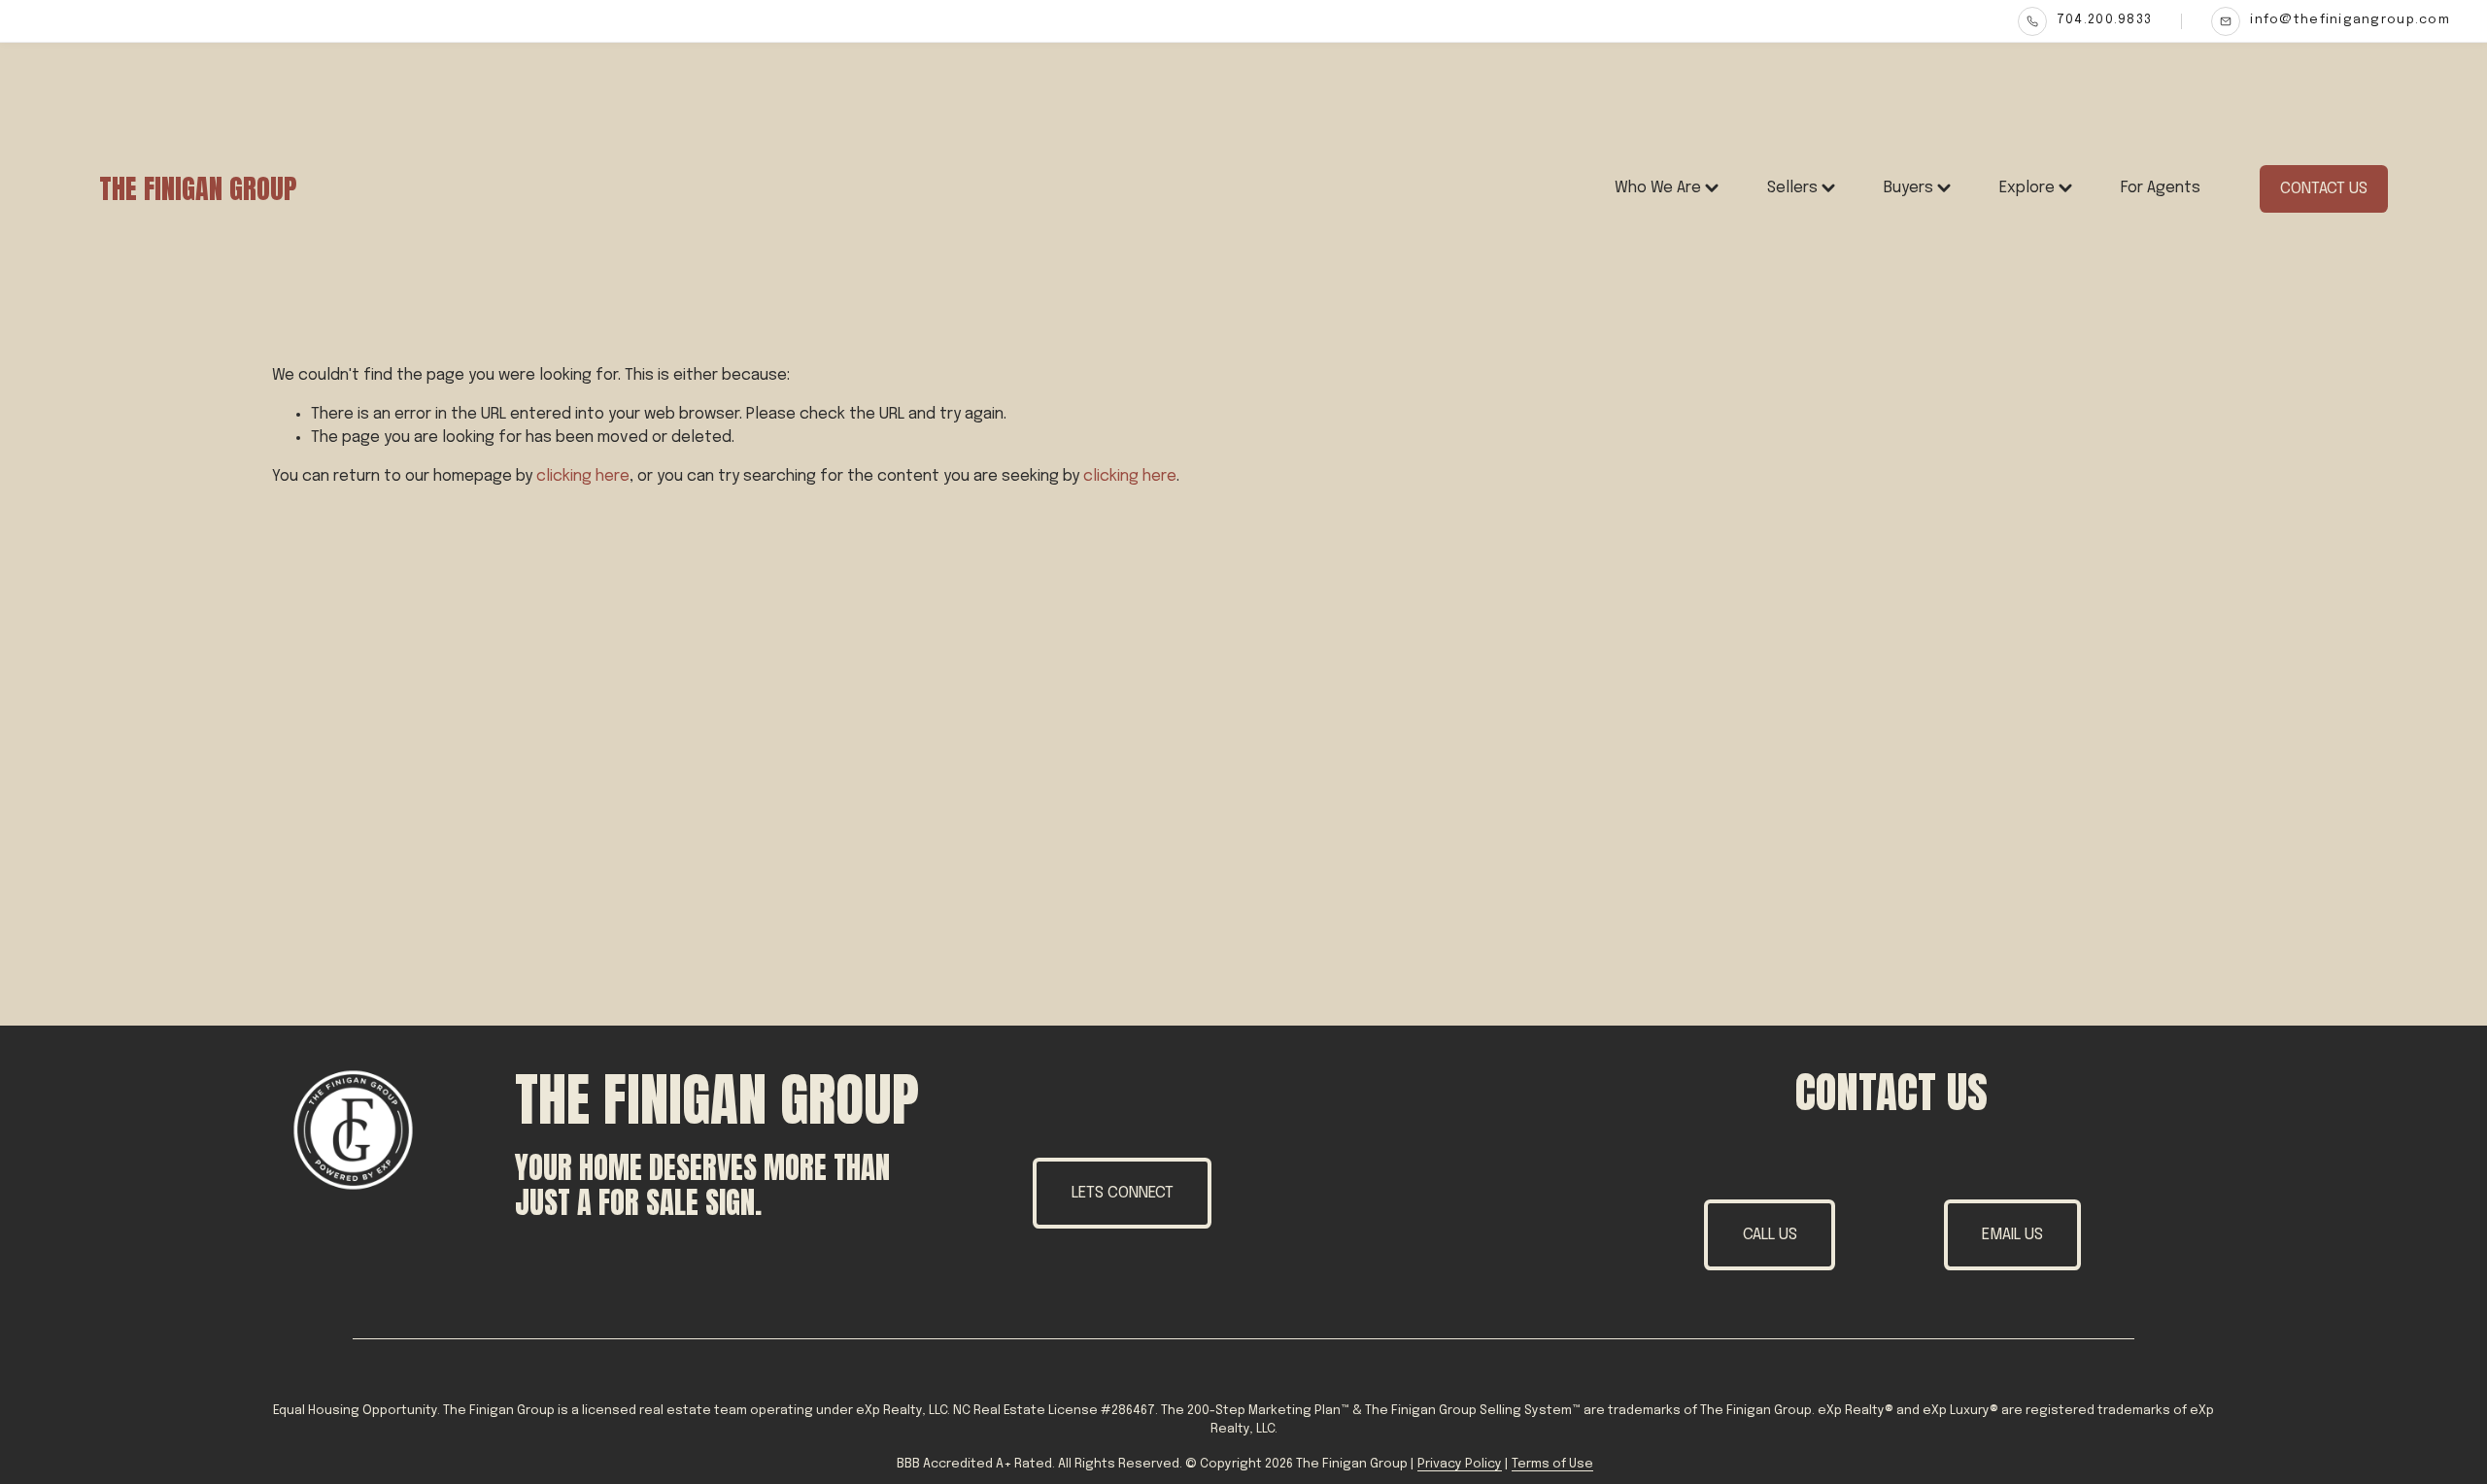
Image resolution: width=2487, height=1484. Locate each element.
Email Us (2012, 1235)
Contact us (2324, 189)
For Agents (2161, 188)
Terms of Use (1552, 1464)
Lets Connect (1123, 1193)
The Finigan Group (198, 188)
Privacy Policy (1460, 1464)
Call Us (1770, 1235)
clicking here (583, 476)
